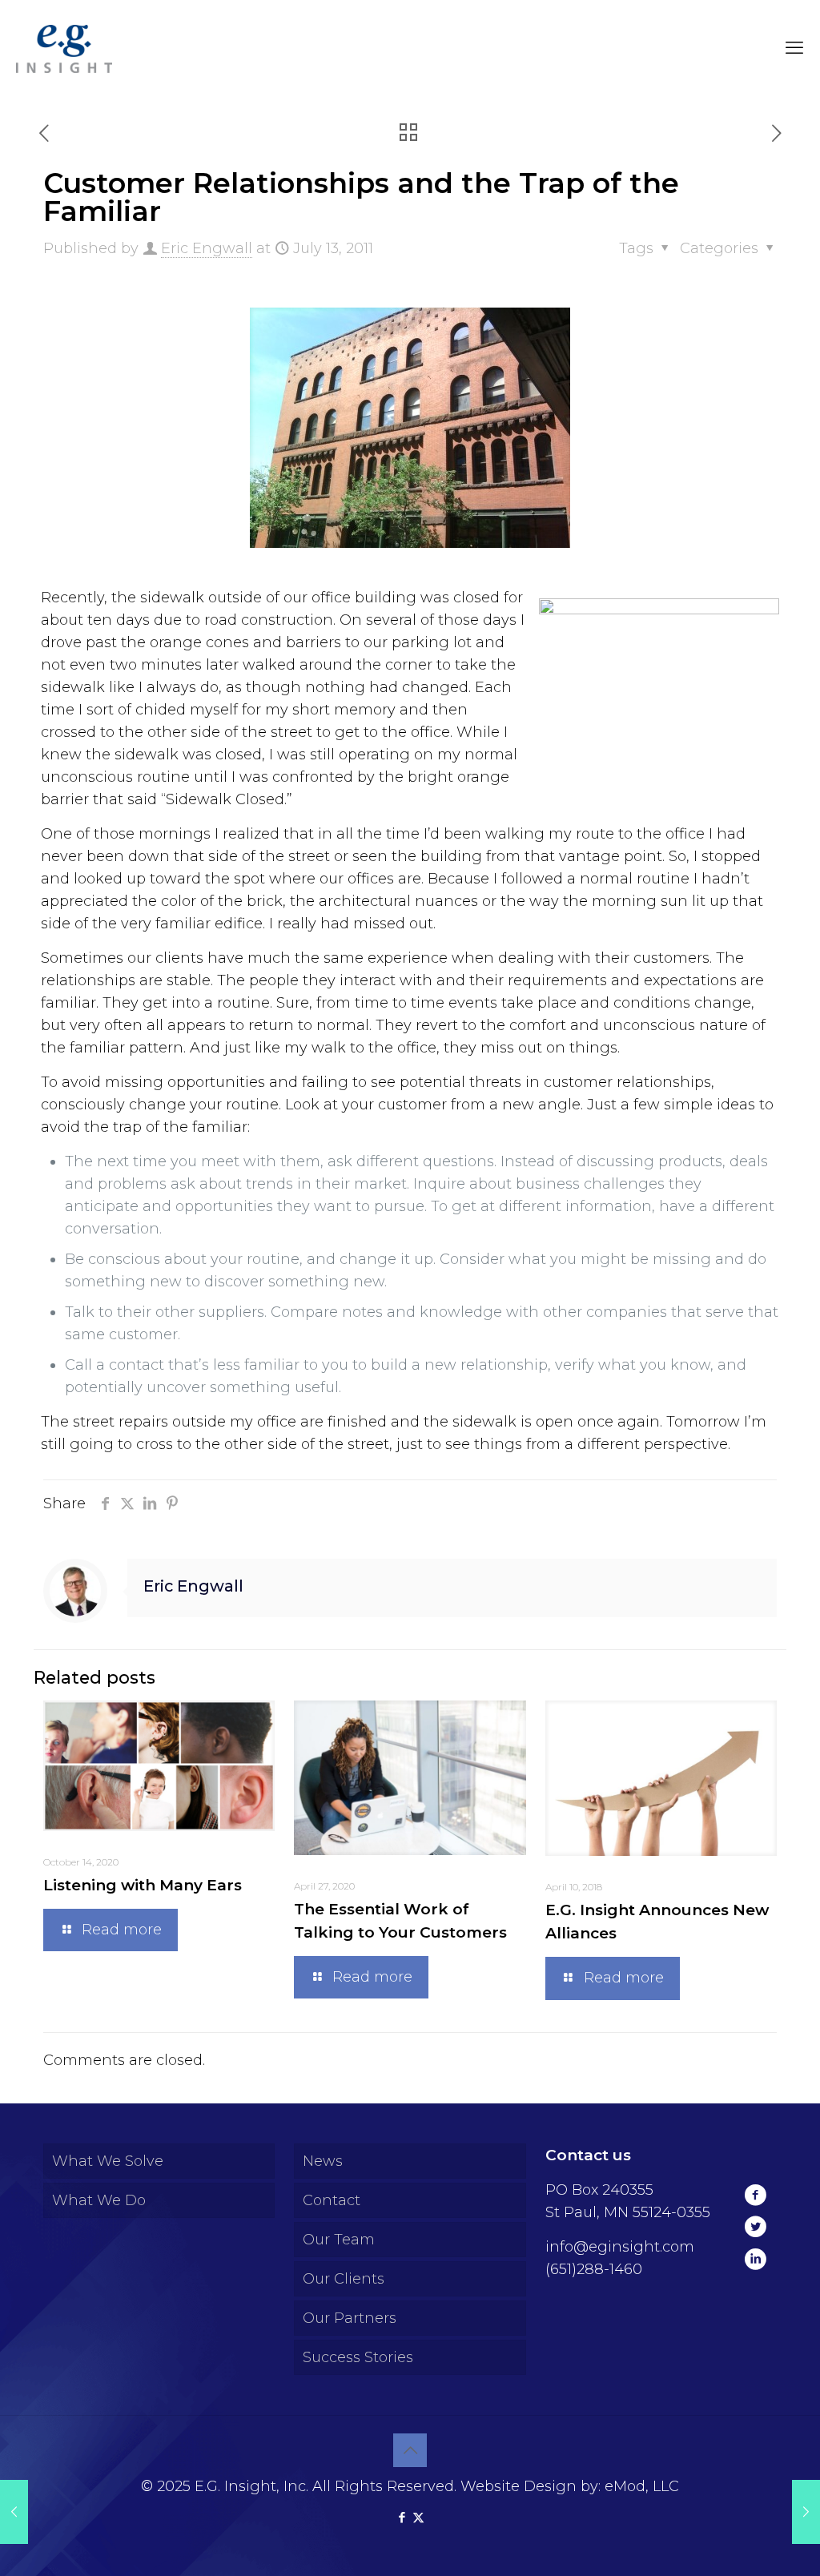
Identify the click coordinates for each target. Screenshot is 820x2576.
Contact (332, 2200)
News (323, 2161)
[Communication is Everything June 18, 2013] (806, 2512)
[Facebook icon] (402, 2517)
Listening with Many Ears (143, 1885)
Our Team (339, 2240)
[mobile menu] (794, 48)
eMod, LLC (642, 2486)
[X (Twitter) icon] (418, 2517)
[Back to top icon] (410, 2450)
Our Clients (344, 2279)
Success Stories (358, 2357)
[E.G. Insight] (64, 48)
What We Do (99, 2200)
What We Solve (108, 2161)
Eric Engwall (207, 248)
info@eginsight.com (620, 2247)
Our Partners (350, 2318)
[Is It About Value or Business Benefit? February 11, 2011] (14, 2512)
